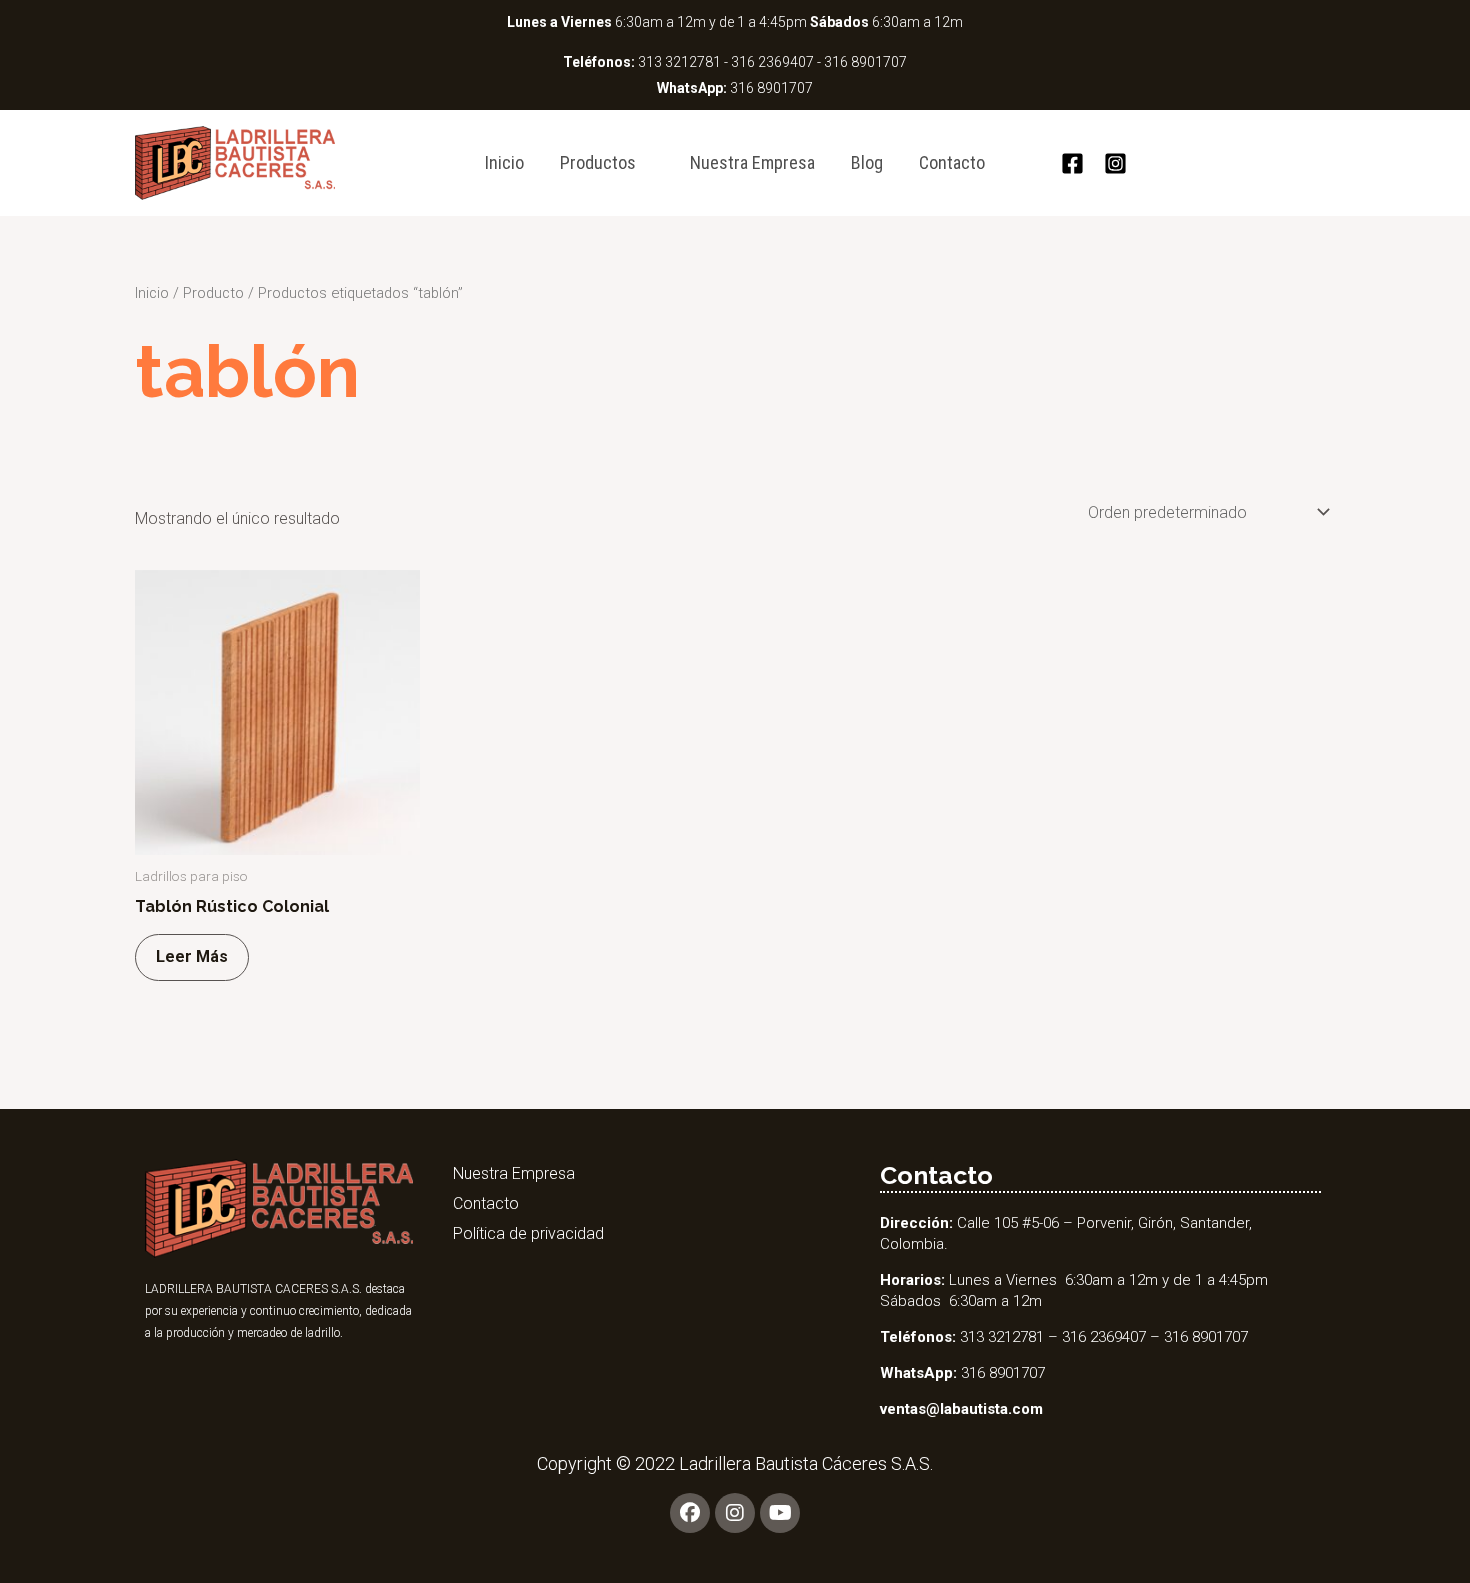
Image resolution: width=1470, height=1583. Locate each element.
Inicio (504, 162)
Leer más (192, 956)
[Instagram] (1115, 163)
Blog (867, 162)
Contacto (952, 162)
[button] (1030, 163)
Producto (213, 293)
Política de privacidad (528, 1233)
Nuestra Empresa (752, 162)
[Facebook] (1072, 163)
